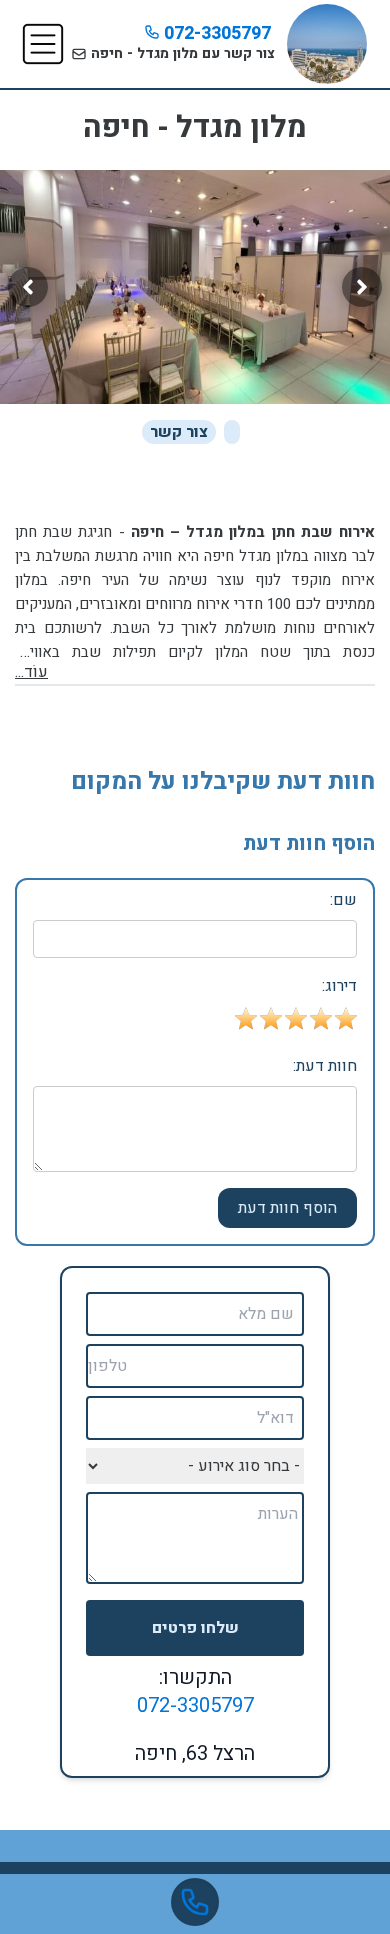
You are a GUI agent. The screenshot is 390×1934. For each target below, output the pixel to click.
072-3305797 (215, 33)
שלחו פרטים (195, 1628)
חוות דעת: (325, 1066)
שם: (343, 900)
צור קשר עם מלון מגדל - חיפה (181, 53)
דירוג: (339, 986)
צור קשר (179, 432)
